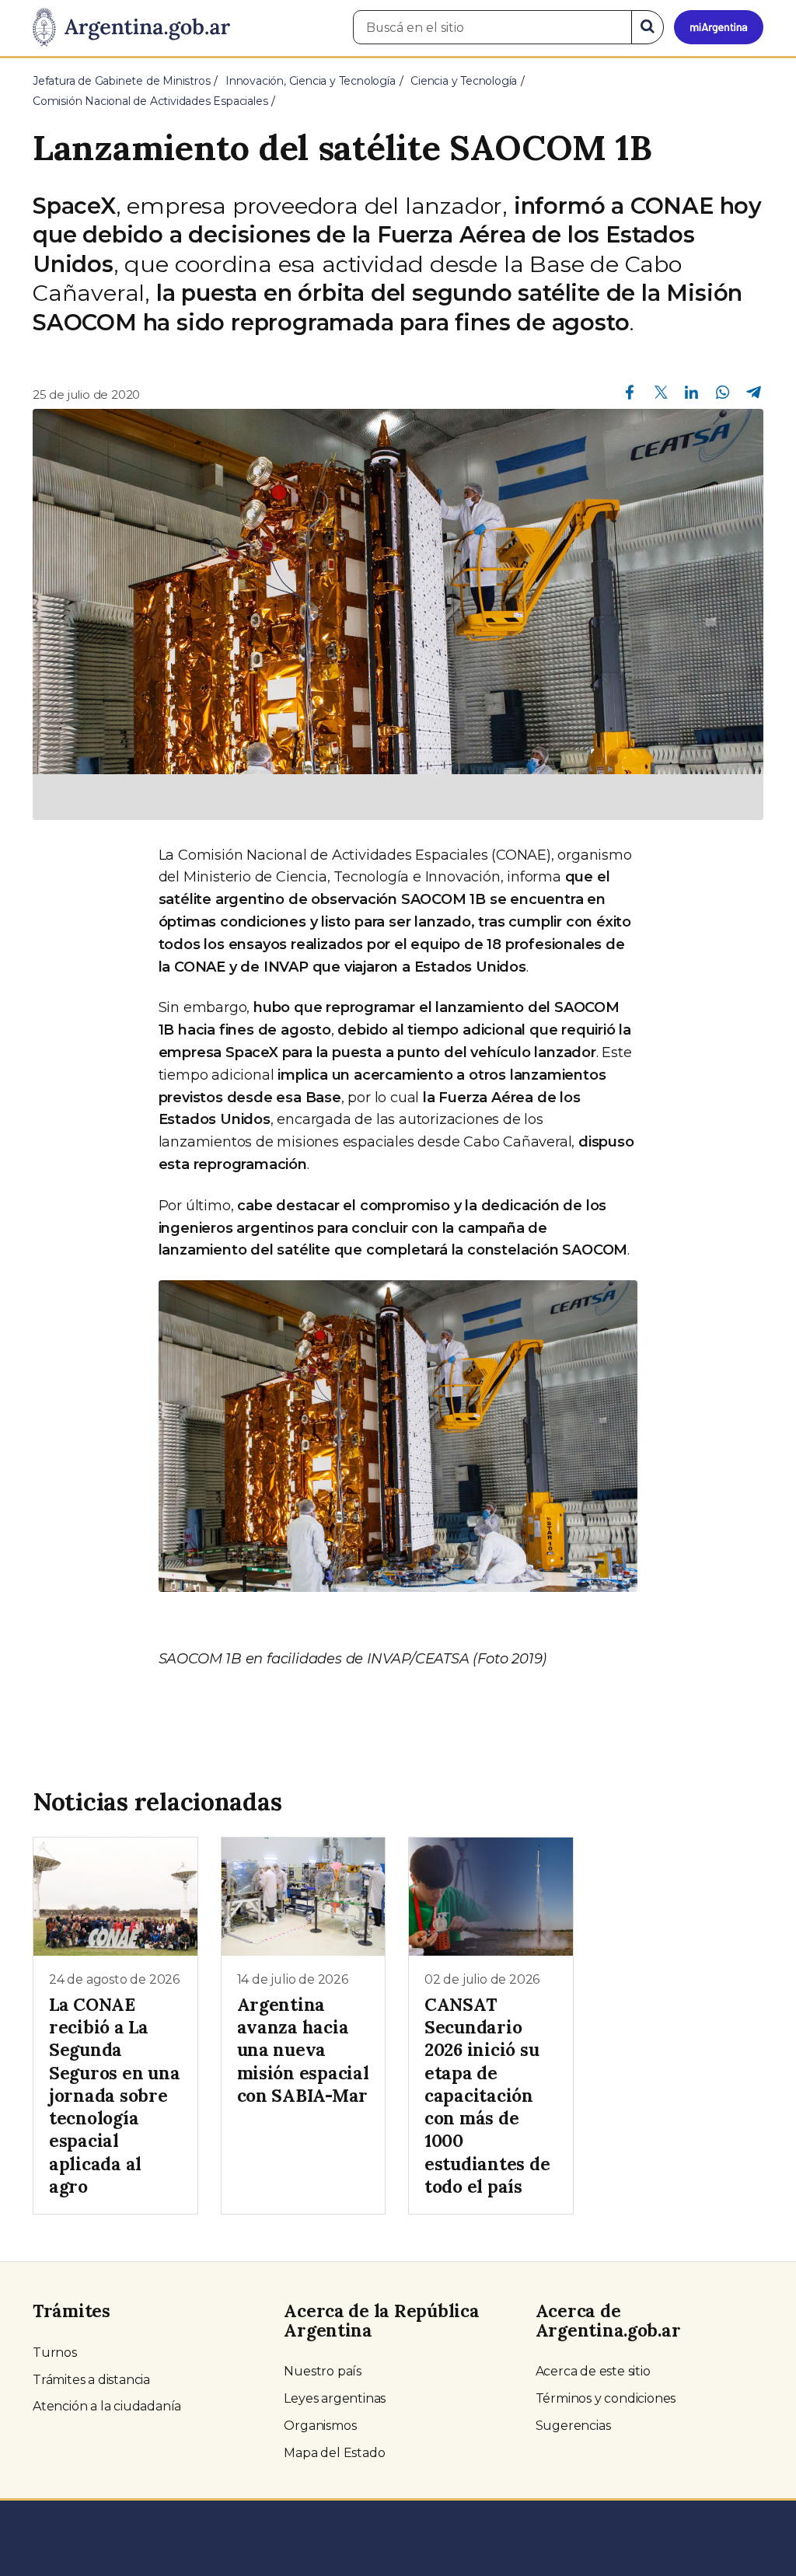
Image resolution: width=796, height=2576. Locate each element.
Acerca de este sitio (593, 2371)
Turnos (55, 2353)
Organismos (320, 2426)
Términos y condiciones (606, 2398)
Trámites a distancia (91, 2380)
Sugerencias (573, 2426)
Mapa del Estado (334, 2453)
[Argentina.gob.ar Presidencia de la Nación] (131, 28)
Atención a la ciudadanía (107, 2406)
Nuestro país (323, 2371)
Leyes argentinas (335, 2398)
